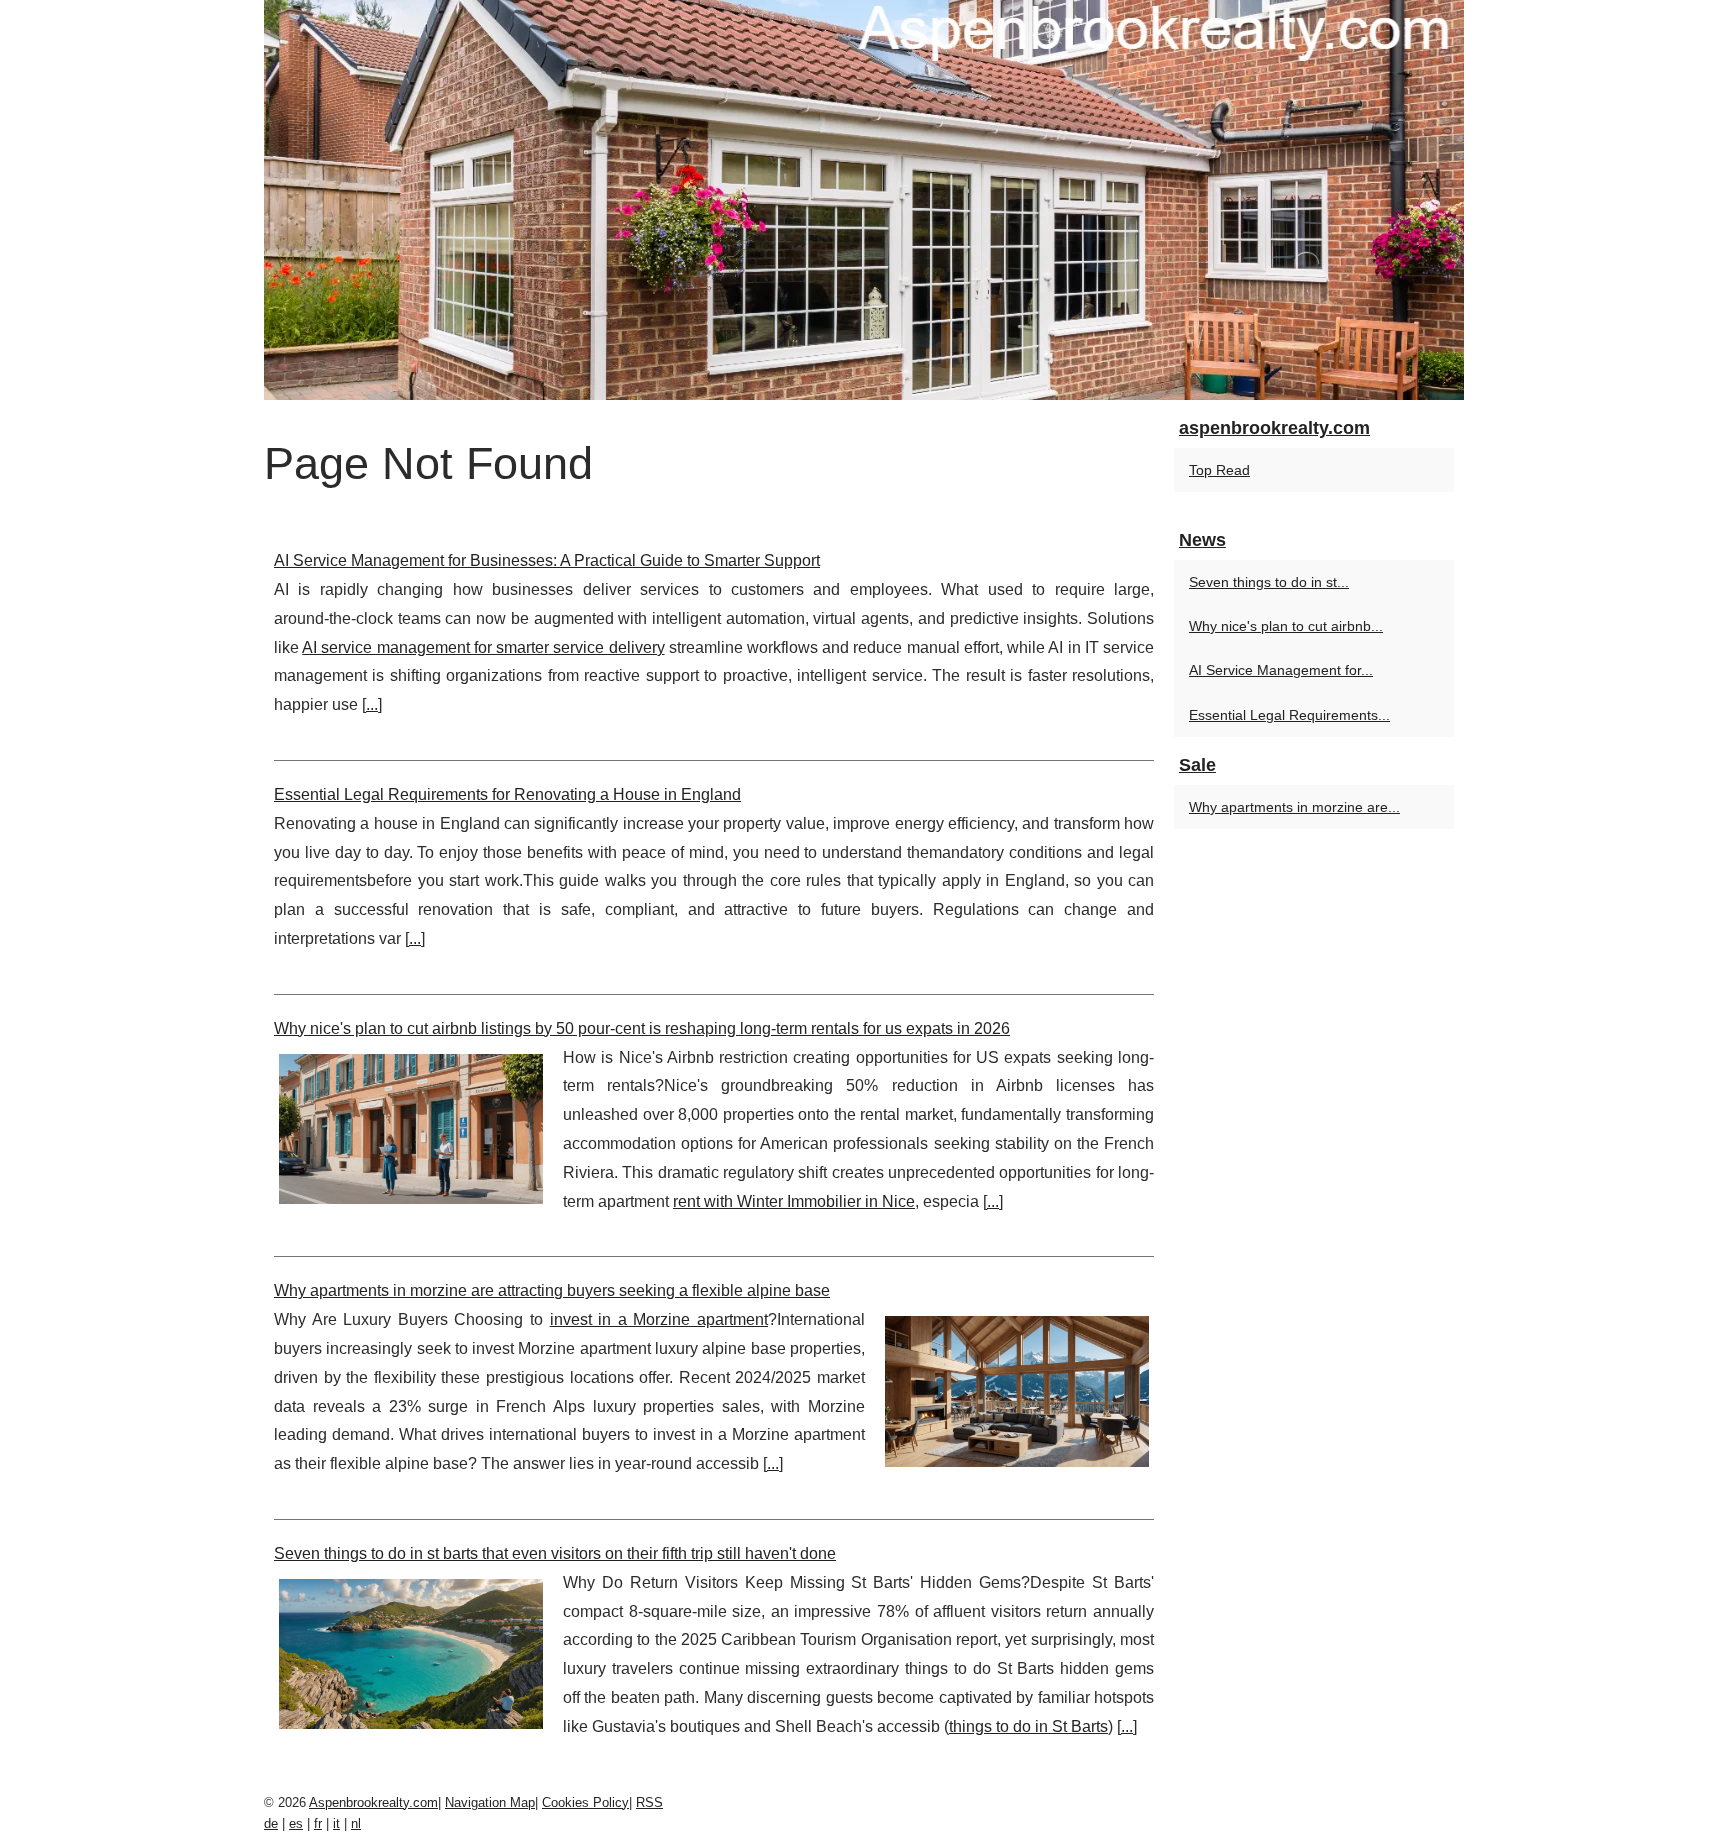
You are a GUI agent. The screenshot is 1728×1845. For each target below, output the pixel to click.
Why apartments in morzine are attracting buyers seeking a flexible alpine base (552, 1290)
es (296, 1823)
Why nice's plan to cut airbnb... (1286, 626)
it (336, 1823)
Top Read (1219, 470)
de (271, 1823)
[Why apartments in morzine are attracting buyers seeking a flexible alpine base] (1017, 1389)
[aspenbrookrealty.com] (864, 200)
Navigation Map (490, 1802)
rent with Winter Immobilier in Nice (794, 1201)
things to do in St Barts (1028, 1726)
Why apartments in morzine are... (1294, 807)
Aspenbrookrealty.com (373, 1802)
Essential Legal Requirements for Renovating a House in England (507, 794)
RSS (649, 1802)
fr (318, 1823)
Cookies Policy (585, 1802)
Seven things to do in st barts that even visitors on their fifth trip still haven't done (555, 1553)
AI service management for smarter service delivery (483, 647)
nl (356, 1823)
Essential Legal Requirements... (1289, 715)
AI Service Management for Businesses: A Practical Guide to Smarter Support (547, 560)
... (372, 704)
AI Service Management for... (1281, 670)
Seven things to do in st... (1269, 582)
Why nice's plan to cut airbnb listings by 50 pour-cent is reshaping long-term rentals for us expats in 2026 (642, 1028)
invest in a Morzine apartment (659, 1319)
